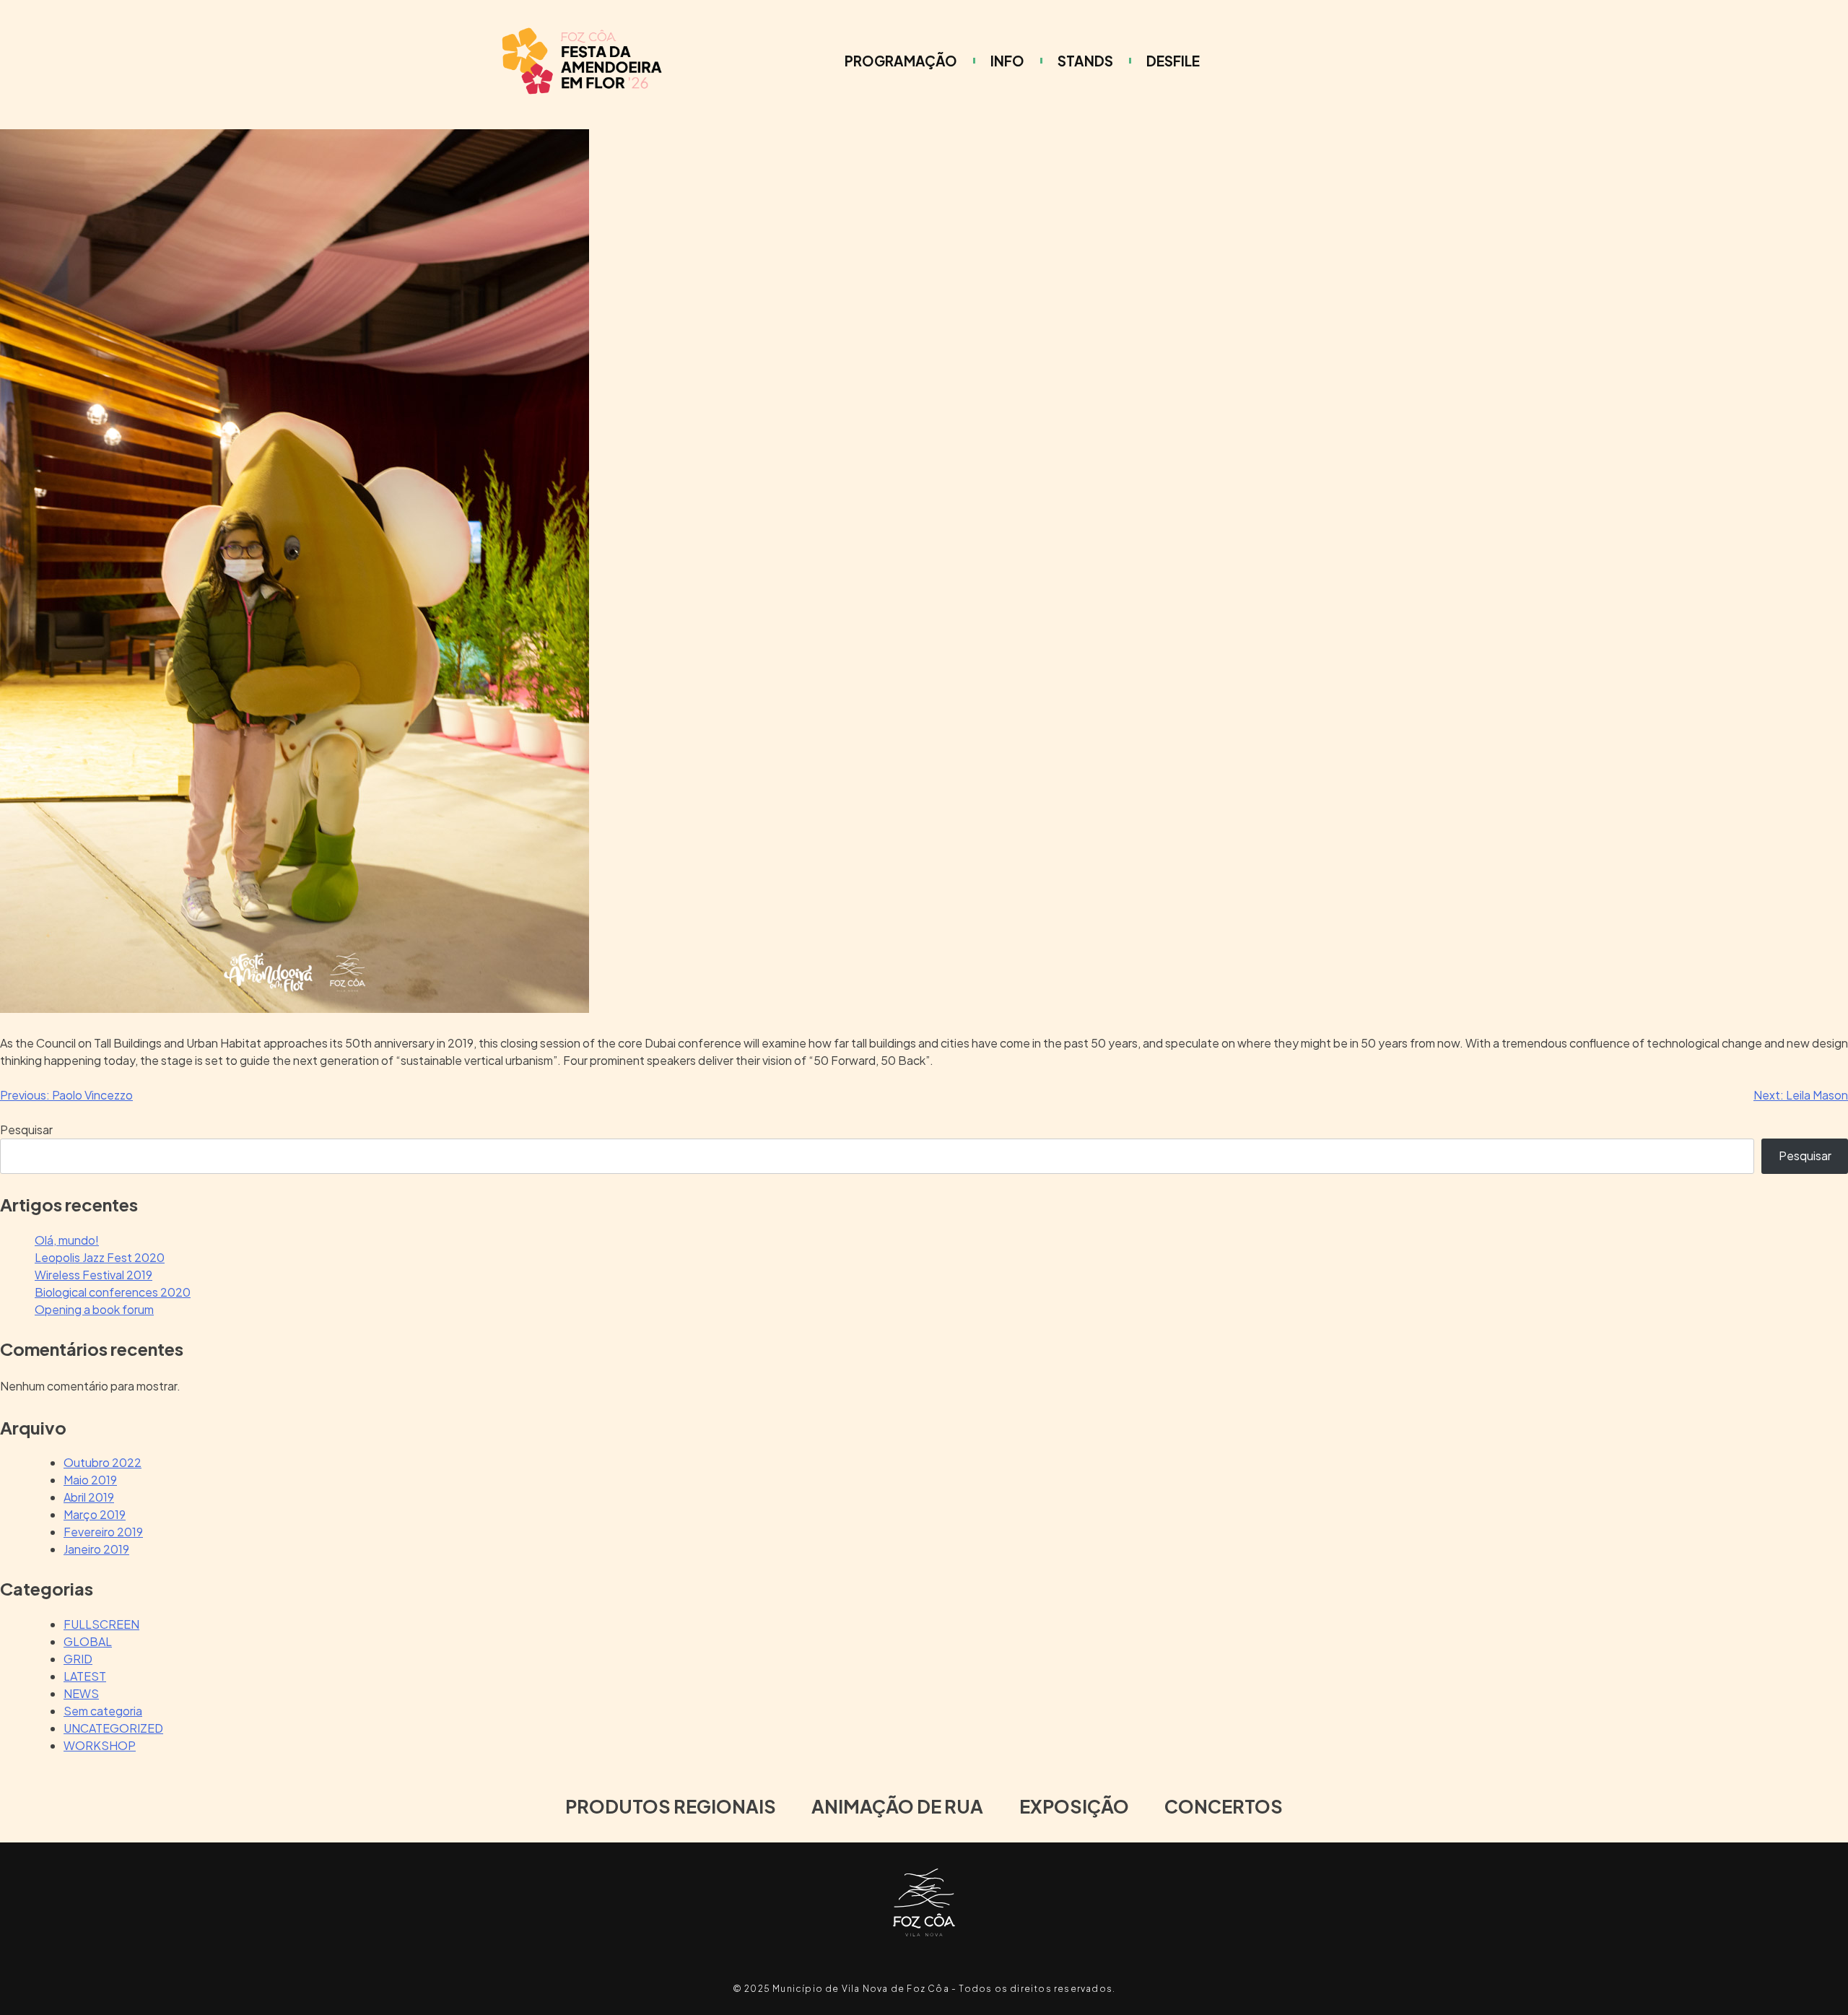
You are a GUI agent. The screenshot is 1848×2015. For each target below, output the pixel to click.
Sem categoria (103, 1711)
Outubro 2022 (103, 1462)
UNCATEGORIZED (113, 1728)
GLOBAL (88, 1641)
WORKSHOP (100, 1745)
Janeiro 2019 (96, 1549)
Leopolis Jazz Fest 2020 (100, 1257)
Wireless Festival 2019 (93, 1275)
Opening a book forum (94, 1309)
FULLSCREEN (101, 1624)
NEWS (81, 1693)
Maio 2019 (90, 1480)
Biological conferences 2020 (113, 1292)
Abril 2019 (89, 1497)
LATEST (85, 1676)
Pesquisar (26, 1130)
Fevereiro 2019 (103, 1532)
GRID (78, 1659)
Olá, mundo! (67, 1240)
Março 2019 (95, 1514)
